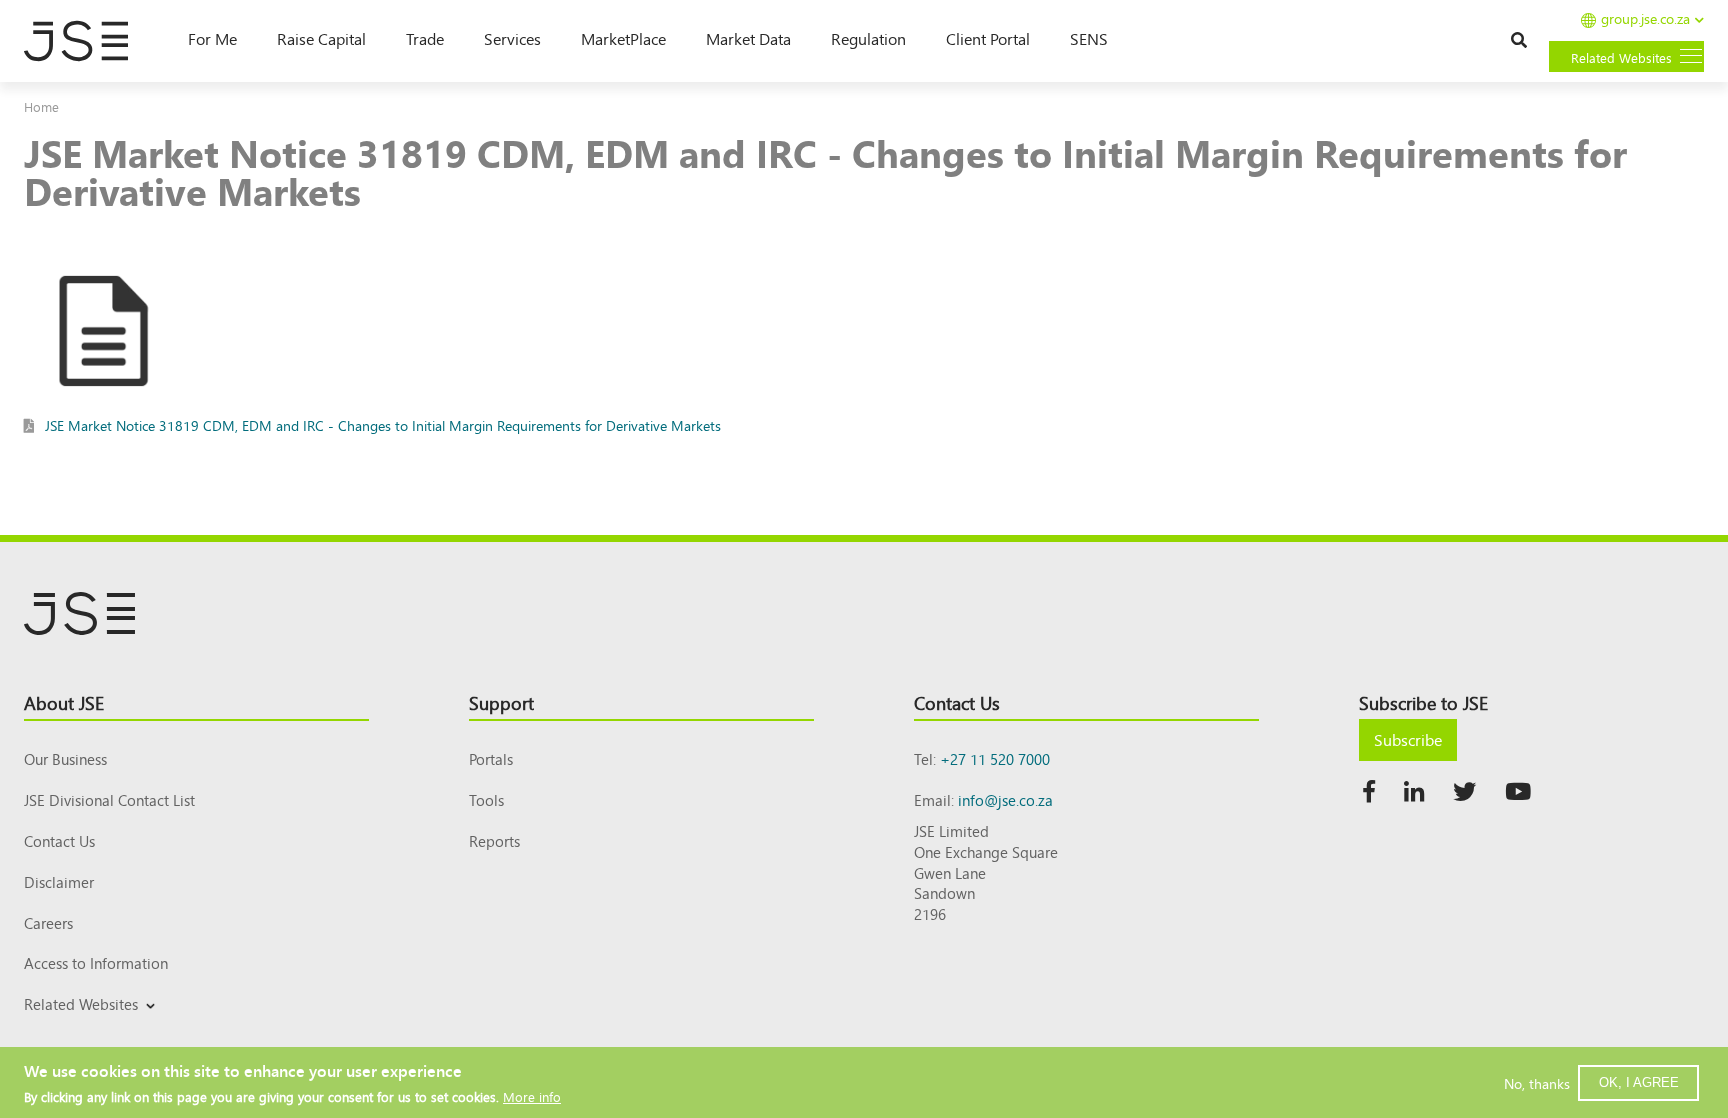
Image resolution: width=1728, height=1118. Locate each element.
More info (532, 1095)
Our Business (65, 758)
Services (512, 38)
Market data (748, 38)
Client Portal (988, 38)
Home (41, 106)
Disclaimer (59, 881)
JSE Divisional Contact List (109, 799)
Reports (494, 840)
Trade (425, 38)
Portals (491, 758)
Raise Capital (321, 38)
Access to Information (96, 962)
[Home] (86, 41)
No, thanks (1537, 1082)
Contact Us (59, 840)
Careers (48, 922)
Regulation (868, 38)
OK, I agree (1639, 1081)
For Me (212, 38)
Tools (486, 799)
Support (501, 702)
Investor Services (72, 1027)
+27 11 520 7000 (995, 758)
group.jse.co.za (1645, 19)
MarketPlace (623, 38)
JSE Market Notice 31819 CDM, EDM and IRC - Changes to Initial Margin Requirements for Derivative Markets (383, 425)
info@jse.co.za (1005, 799)
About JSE (64, 702)
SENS (1089, 38)
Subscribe (1408, 739)
